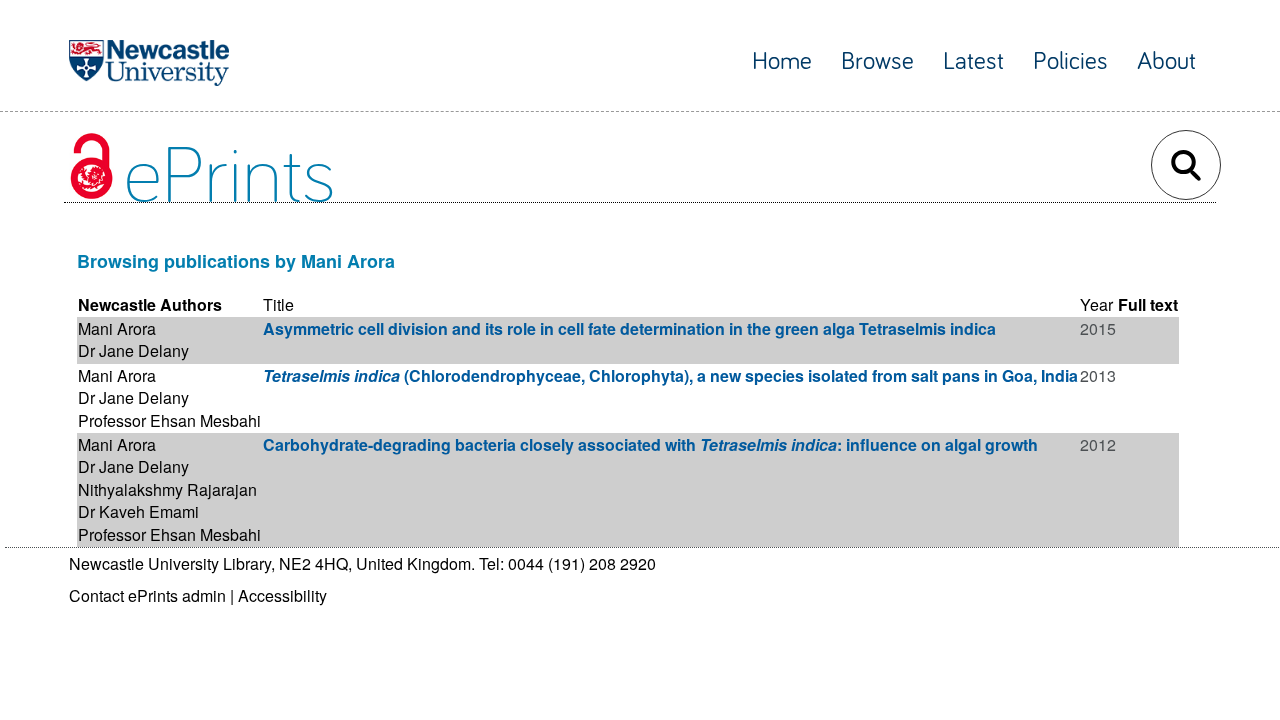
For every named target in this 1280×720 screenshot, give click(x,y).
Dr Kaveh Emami (138, 511)
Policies (1070, 61)
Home (782, 61)
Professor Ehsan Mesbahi (169, 420)
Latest (973, 61)
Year (1096, 304)
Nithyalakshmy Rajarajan (167, 489)
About (1166, 61)
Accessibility (282, 595)
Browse (877, 61)
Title (278, 304)
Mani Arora (117, 328)
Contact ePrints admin (147, 595)
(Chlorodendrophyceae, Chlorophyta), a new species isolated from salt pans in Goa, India (670, 375)
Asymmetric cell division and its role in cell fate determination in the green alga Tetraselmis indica (629, 328)
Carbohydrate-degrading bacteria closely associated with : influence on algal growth (650, 444)
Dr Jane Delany (133, 350)
